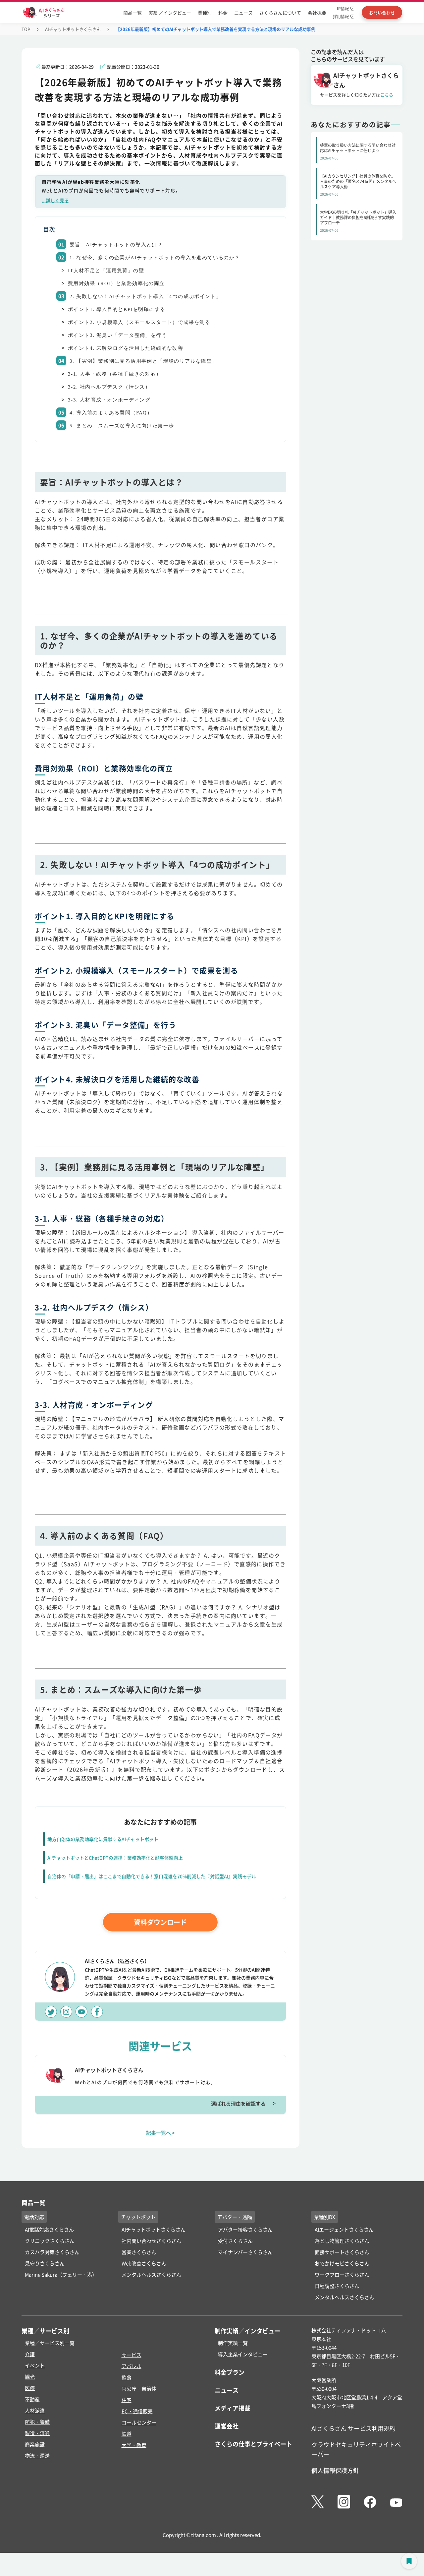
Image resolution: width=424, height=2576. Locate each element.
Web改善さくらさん (144, 2263)
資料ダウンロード (160, 1922)
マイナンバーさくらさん (245, 2252)
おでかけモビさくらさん (342, 2263)
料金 (223, 13)
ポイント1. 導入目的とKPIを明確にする (117, 309)
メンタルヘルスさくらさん (151, 2274)
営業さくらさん (139, 2252)
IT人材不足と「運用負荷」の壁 (106, 271)
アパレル (132, 2366)
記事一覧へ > (160, 2133)
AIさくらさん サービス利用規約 (353, 2428)
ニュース (243, 13)
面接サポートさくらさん (342, 2252)
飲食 (127, 2377)
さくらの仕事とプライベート (253, 2444)
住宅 (127, 2400)
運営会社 (227, 2426)
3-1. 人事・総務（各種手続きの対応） (115, 374)
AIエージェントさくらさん (344, 2229)
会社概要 (317, 13)
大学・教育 (134, 2445)
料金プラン (230, 2372)
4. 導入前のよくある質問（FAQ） (111, 413)
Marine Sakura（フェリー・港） (61, 2274)
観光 (30, 2377)
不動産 (32, 2399)
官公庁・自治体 (139, 2389)
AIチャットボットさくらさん (73, 29)
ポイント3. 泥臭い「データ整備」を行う (117, 335)
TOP (26, 29)
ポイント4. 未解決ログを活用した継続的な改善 (126, 348)
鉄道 (127, 2434)
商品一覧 (132, 13)
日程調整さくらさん (337, 2286)
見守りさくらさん (45, 2263)
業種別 (205, 13)
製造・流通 (37, 2433)
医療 (30, 2388)
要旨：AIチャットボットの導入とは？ (116, 245)
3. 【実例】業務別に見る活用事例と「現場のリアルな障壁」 (144, 361)
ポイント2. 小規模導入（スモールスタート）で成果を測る (139, 322)
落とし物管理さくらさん (342, 2241)
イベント (35, 2365)
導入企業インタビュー (243, 2354)
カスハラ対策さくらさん (52, 2252)
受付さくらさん (235, 2241)
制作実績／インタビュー (247, 2331)
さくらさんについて (280, 13)
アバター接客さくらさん (245, 2229)
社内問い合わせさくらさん (151, 2241)
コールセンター (139, 2422)
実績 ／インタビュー (170, 13)
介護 (30, 2354)
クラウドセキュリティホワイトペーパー (356, 2449)
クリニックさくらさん (50, 2241)
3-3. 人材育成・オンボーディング (109, 400)
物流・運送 (37, 2455)
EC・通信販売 (137, 2411)
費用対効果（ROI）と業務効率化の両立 (116, 283)
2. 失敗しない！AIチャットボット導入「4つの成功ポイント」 (145, 296)
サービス (132, 2355)
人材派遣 (35, 2410)
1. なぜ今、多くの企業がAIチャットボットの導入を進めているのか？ (155, 258)
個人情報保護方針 (335, 2470)
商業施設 (35, 2444)
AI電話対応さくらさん (49, 2229)
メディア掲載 (233, 2408)
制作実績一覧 (233, 2343)
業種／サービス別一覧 (50, 2343)
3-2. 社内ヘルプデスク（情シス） (109, 387)
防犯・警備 (37, 2422)
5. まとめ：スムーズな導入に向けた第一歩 (122, 426)
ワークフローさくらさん (342, 2274)
